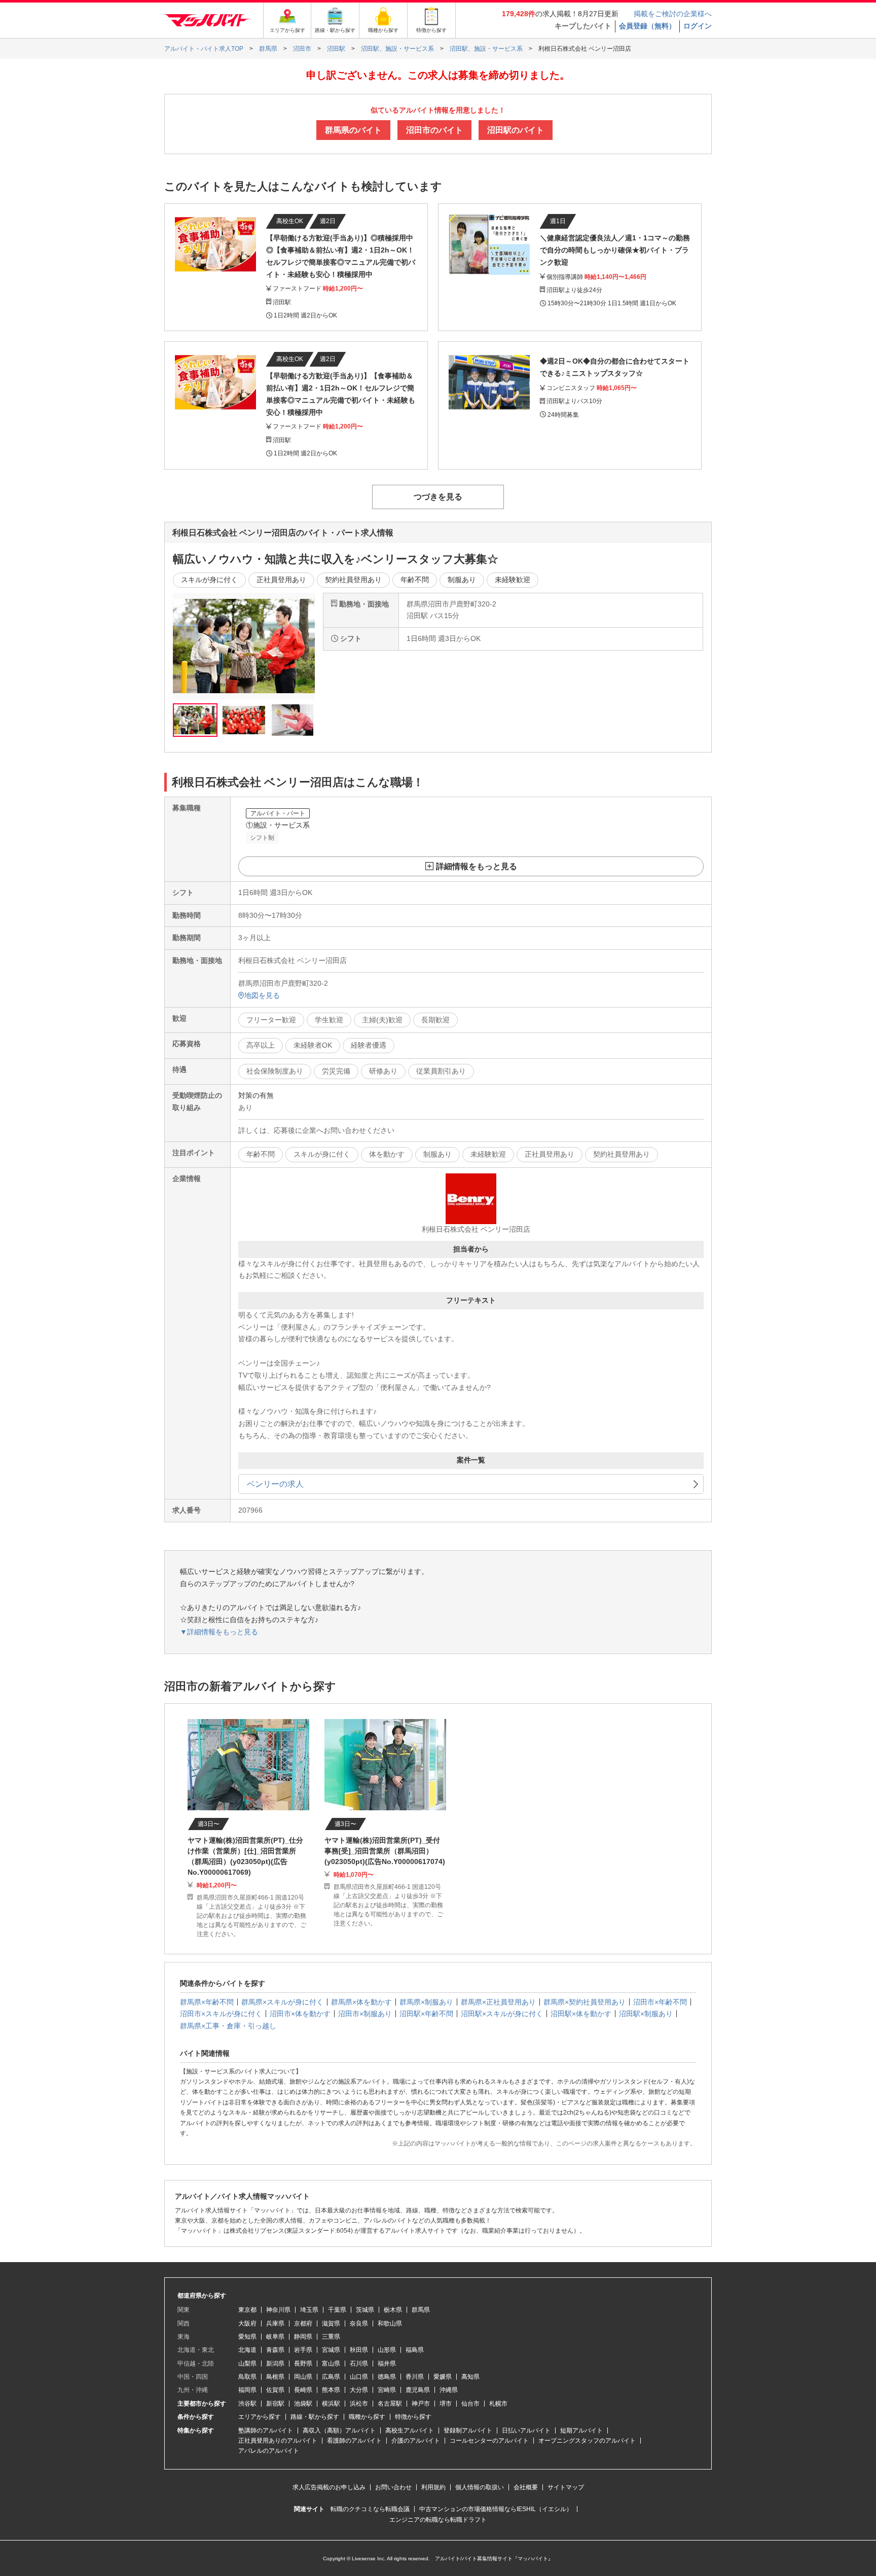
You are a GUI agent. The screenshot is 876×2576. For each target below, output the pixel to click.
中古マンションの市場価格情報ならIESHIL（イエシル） (496, 2509)
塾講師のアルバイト (266, 2430)
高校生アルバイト (410, 2430)
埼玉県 (309, 2310)
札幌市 (498, 2404)
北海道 (247, 2350)
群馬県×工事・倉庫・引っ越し (228, 2026)
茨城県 (365, 2310)
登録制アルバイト (468, 2430)
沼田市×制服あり (365, 2014)
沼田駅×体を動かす (581, 2014)
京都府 (303, 2323)
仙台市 (470, 2404)
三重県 (331, 2337)
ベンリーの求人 (275, 1484)
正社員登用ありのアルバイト (278, 2441)
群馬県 (421, 2310)
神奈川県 (278, 2310)
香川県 (415, 2377)
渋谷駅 (247, 2404)
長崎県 (303, 2390)
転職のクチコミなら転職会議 (370, 2509)
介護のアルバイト (416, 2441)
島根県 (275, 2377)
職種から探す (367, 2417)
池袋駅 (303, 2404)
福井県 (387, 2364)
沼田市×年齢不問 (660, 2002)
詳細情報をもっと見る (477, 866)
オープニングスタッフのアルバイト (587, 2441)
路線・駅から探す (315, 2417)
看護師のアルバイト (354, 2441)
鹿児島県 (418, 2390)
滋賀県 (331, 2323)
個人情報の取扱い (480, 2487)
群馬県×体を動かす (361, 2002)
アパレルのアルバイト (269, 2451)
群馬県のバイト (353, 130)
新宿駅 (275, 2404)
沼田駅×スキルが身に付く (502, 2014)
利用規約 (433, 2487)
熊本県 (331, 2390)
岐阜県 (275, 2337)
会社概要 (526, 2487)
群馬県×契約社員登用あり (585, 2002)
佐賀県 (275, 2390)
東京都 (247, 2310)
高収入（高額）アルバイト (339, 2430)
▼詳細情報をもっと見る (219, 1632)
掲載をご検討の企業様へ (673, 14)
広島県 (331, 2377)
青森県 (275, 2350)
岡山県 (303, 2377)
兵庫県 (275, 2323)
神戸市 (421, 2404)
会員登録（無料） (647, 26)
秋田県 (359, 2350)
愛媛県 (443, 2377)
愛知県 (247, 2337)
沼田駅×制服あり (646, 2014)
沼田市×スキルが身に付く (221, 2014)
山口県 (359, 2377)
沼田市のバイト (434, 130)
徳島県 (387, 2377)
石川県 (359, 2364)
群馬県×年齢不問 (207, 2002)
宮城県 (331, 2350)
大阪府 (247, 2323)
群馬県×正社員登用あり (498, 2002)
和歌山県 (390, 2323)
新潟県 (275, 2364)
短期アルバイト (581, 2430)
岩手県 (303, 2350)
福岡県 (247, 2390)
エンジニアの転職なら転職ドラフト (438, 2520)
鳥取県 (247, 2377)
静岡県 (303, 2337)
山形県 (387, 2350)
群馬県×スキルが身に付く (282, 2002)
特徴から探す (413, 2417)
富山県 (331, 2364)
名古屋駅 (390, 2404)
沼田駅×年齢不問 (426, 2014)
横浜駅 (331, 2404)
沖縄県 (449, 2390)
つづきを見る (438, 497)
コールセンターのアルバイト (489, 2441)
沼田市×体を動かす (300, 2014)
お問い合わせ (393, 2487)
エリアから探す (260, 2417)
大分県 (359, 2390)
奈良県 (359, 2323)
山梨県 (247, 2364)
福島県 (415, 2350)
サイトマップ (566, 2487)
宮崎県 (387, 2390)
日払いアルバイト (526, 2430)
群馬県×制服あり (426, 2002)
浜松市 (359, 2404)
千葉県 (337, 2310)
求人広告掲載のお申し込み (329, 2487)
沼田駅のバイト (516, 130)
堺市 (446, 2404)
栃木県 (393, 2310)
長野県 (303, 2364)
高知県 (470, 2377)
